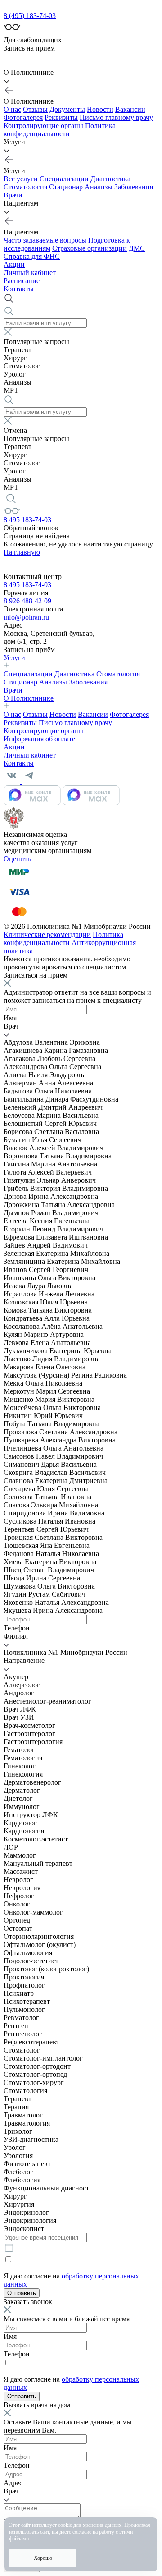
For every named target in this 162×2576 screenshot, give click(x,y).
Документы (67, 109)
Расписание (22, 281)
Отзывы (35, 109)
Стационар (66, 187)
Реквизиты (61, 117)
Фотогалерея (23, 117)
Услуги (14, 658)
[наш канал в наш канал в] (62, 803)
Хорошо (43, 2558)
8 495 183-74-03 (27, 520)
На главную (22, 552)
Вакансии (130, 109)
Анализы (99, 187)
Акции (14, 264)
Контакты (19, 289)
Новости (100, 109)
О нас (12, 109)
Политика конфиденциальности (60, 130)
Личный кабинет (30, 273)
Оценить (17, 859)
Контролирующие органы (43, 126)
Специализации (64, 179)
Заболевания (134, 187)
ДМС (137, 248)
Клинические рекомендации (47, 934)
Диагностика (110, 179)
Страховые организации (90, 248)
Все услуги (21, 179)
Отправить (22, 2293)
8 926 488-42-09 (27, 601)
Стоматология (25, 187)
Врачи (13, 195)
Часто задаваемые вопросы (45, 240)
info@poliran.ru (26, 617)
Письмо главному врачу (116, 117)
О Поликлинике (29, 698)
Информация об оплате (39, 739)
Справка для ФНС (32, 256)
